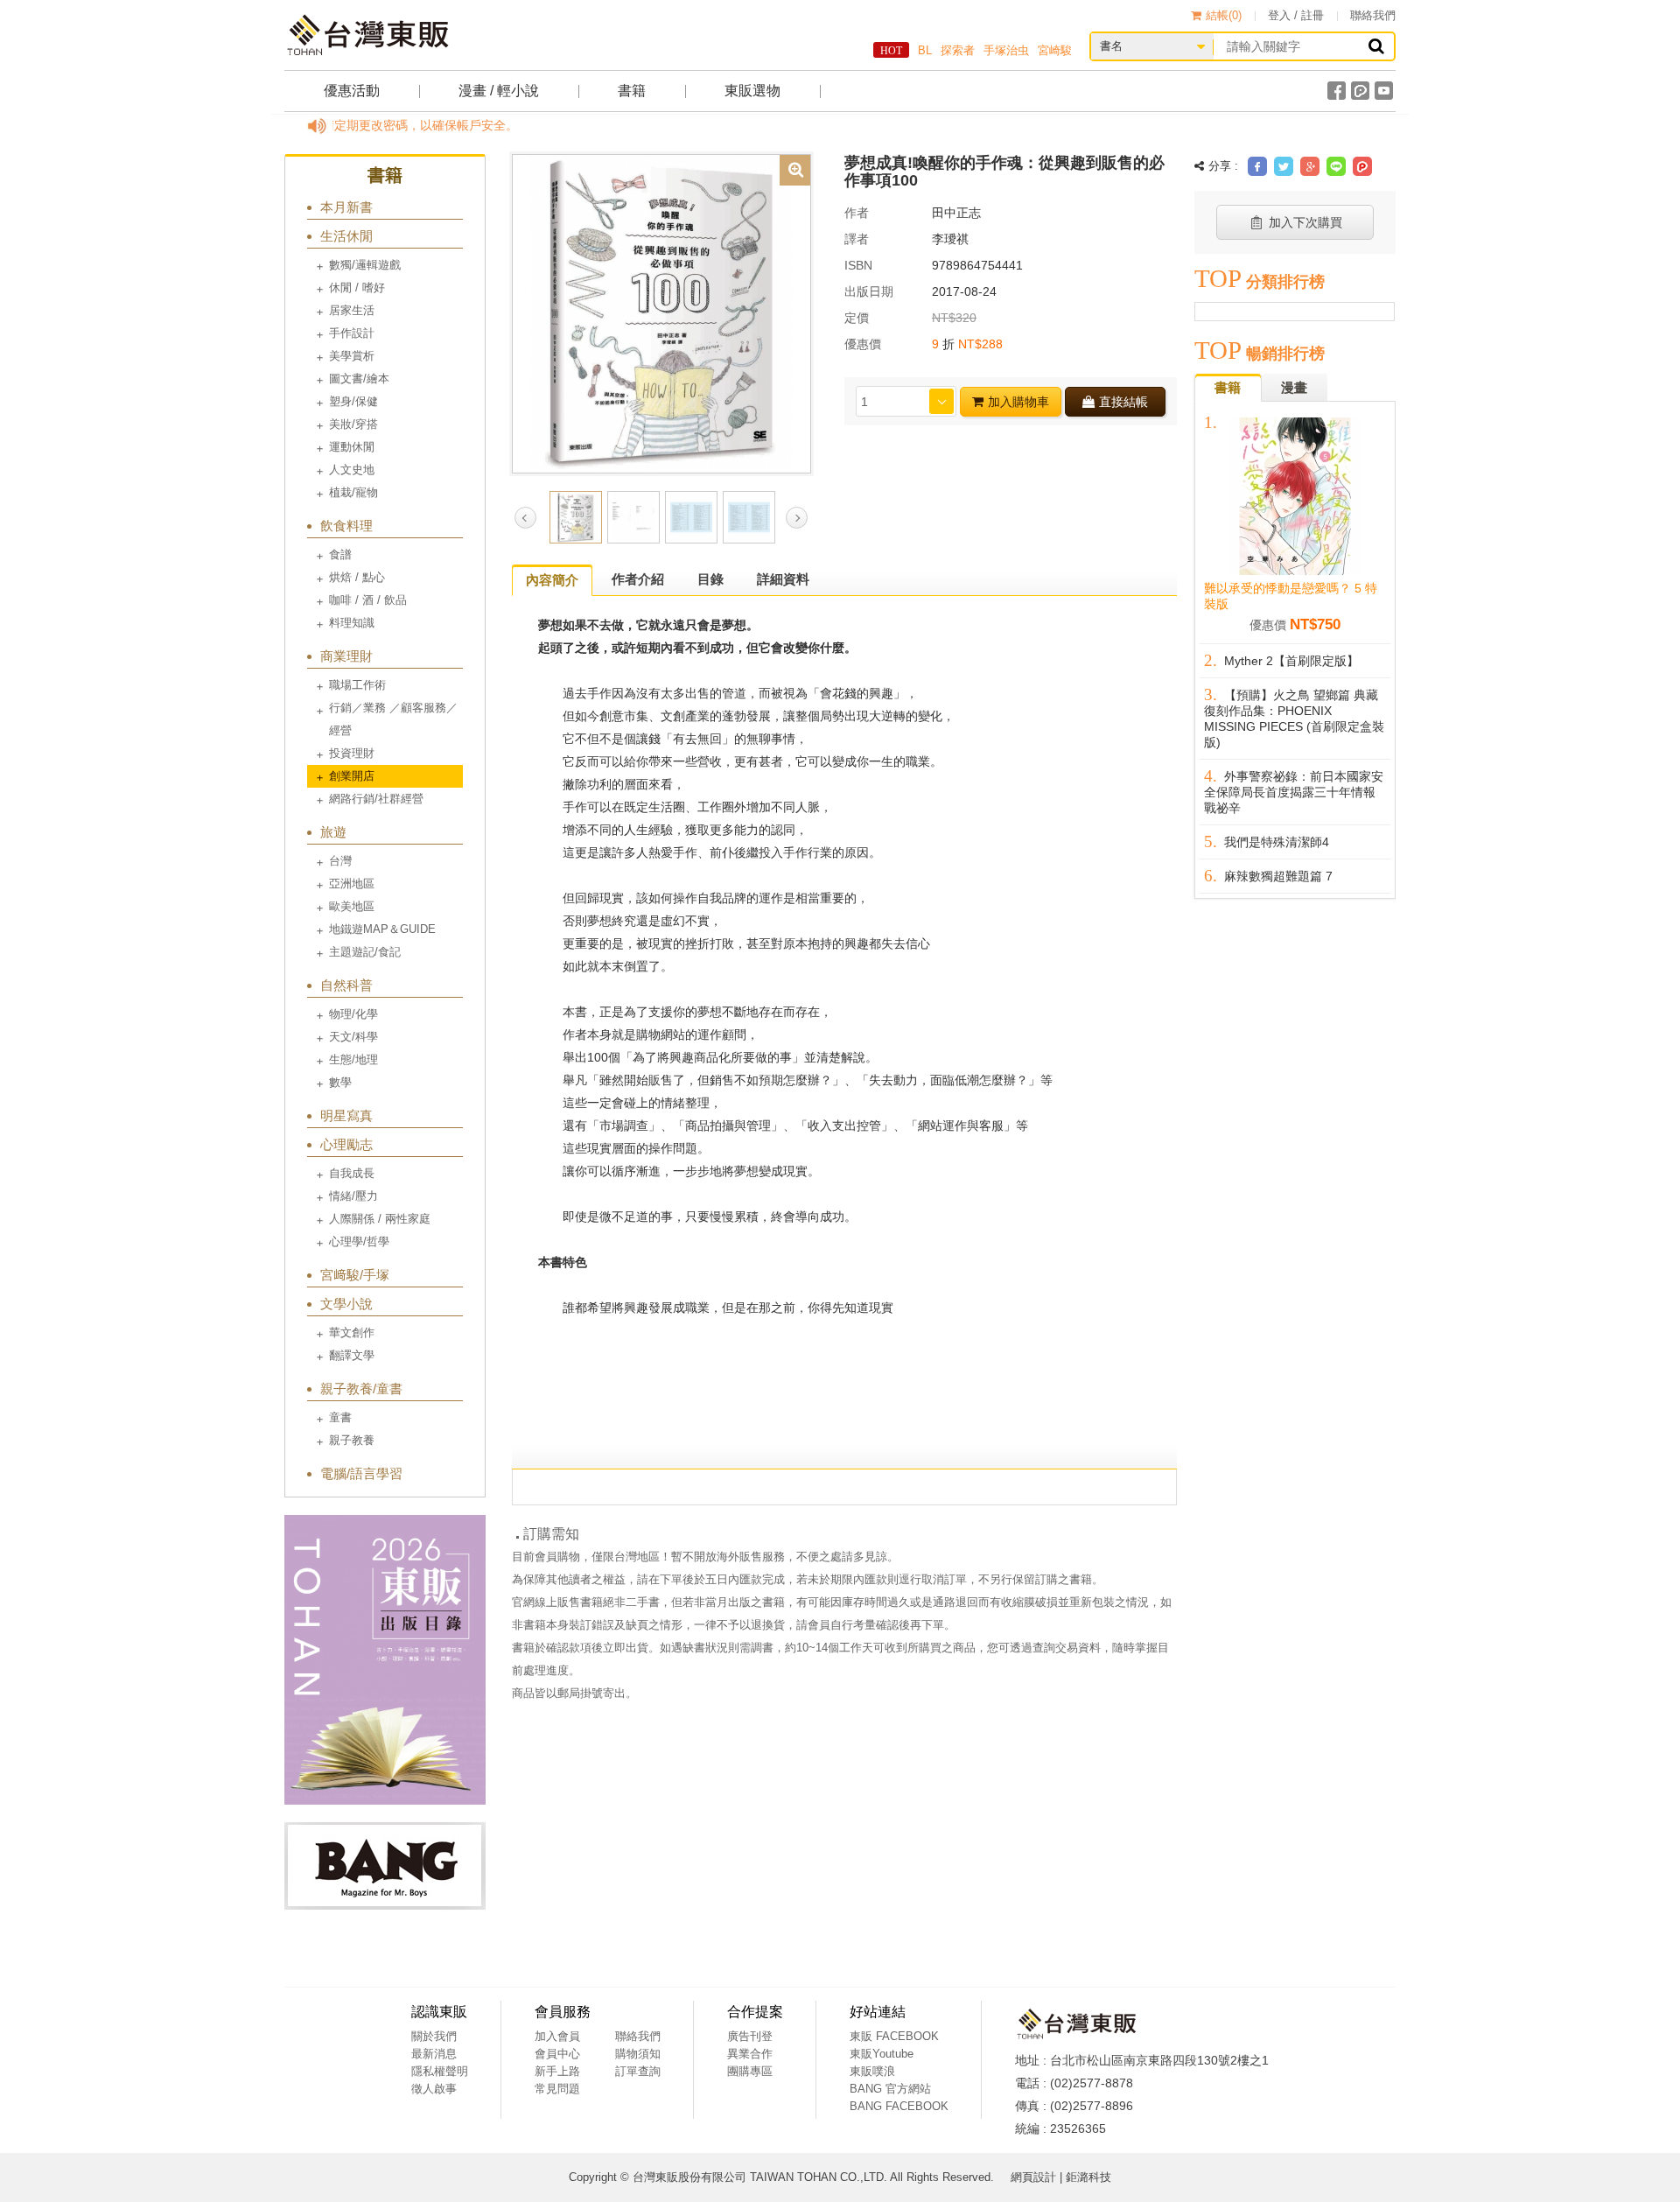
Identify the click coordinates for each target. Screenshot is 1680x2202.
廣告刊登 (750, 2036)
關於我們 (434, 2036)
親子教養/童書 (361, 1389)
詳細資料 (783, 579)
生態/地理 (353, 1059)
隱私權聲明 (440, 2071)
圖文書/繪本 (359, 379)
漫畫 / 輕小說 (499, 91)
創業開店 (352, 776)
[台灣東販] (367, 35)
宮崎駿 (1055, 50)
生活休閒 (346, 236)
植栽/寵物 (353, 492)
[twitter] (1284, 166)
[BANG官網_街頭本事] (385, 1866)
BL (925, 50)
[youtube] (1384, 91)
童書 (340, 1417)
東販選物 (752, 91)
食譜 (340, 554)
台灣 (340, 861)
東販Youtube (882, 2054)
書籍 (632, 91)
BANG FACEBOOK (899, 2106)
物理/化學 (353, 1014)
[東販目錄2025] (385, 1660)
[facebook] (1337, 91)
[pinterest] (1362, 166)
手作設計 (352, 333)
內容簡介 (552, 580)
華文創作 (352, 1332)
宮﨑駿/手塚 (355, 1275)
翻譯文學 (352, 1355)
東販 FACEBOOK (894, 2036)
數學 (340, 1082)
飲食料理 (346, 526)
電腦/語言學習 (361, 1473)
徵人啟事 (434, 2089)
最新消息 (434, 2054)
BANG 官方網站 (890, 2089)
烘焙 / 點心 (357, 577)
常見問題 (557, 2089)
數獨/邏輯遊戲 (365, 265)
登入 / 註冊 (1296, 15)
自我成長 (352, 1173)
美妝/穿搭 (353, 424)
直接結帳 (1123, 402)
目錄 (710, 579)
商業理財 (346, 656)
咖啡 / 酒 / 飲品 (368, 600)
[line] (1336, 166)
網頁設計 (1033, 2177)
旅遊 (333, 832)
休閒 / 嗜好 (357, 288)
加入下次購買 (1305, 222)
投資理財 (352, 753)
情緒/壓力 (353, 1196)
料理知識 (352, 623)
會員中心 (557, 2054)
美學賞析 (352, 356)
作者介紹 (638, 579)
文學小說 (346, 1304)
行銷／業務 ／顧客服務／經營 (393, 719)
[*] (661, 312)
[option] (661, 312)
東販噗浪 (872, 2071)
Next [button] (797, 518)
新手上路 (557, 2071)
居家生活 (352, 310)
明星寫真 (346, 1115)
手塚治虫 (1006, 50)
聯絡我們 (1373, 15)
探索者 (958, 50)
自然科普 (346, 985)
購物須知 (638, 2054)
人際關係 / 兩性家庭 (380, 1219)
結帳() (1224, 15)
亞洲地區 (352, 884)
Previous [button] (525, 518)
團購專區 (750, 2071)
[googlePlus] (1310, 166)
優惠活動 (352, 91)
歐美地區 (352, 906)
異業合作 (750, 2054)
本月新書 (346, 207)
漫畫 (1294, 387)
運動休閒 (352, 447)
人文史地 (352, 470)
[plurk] (1360, 91)
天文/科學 (353, 1037)
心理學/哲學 (359, 1241)
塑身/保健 (353, 401)
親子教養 (352, 1440)
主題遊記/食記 (365, 952)
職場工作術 (357, 685)
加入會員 (557, 2036)
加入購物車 (1018, 402)
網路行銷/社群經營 (376, 799)
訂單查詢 (638, 2071)
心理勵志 (346, 1144)
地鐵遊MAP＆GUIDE (382, 929)
